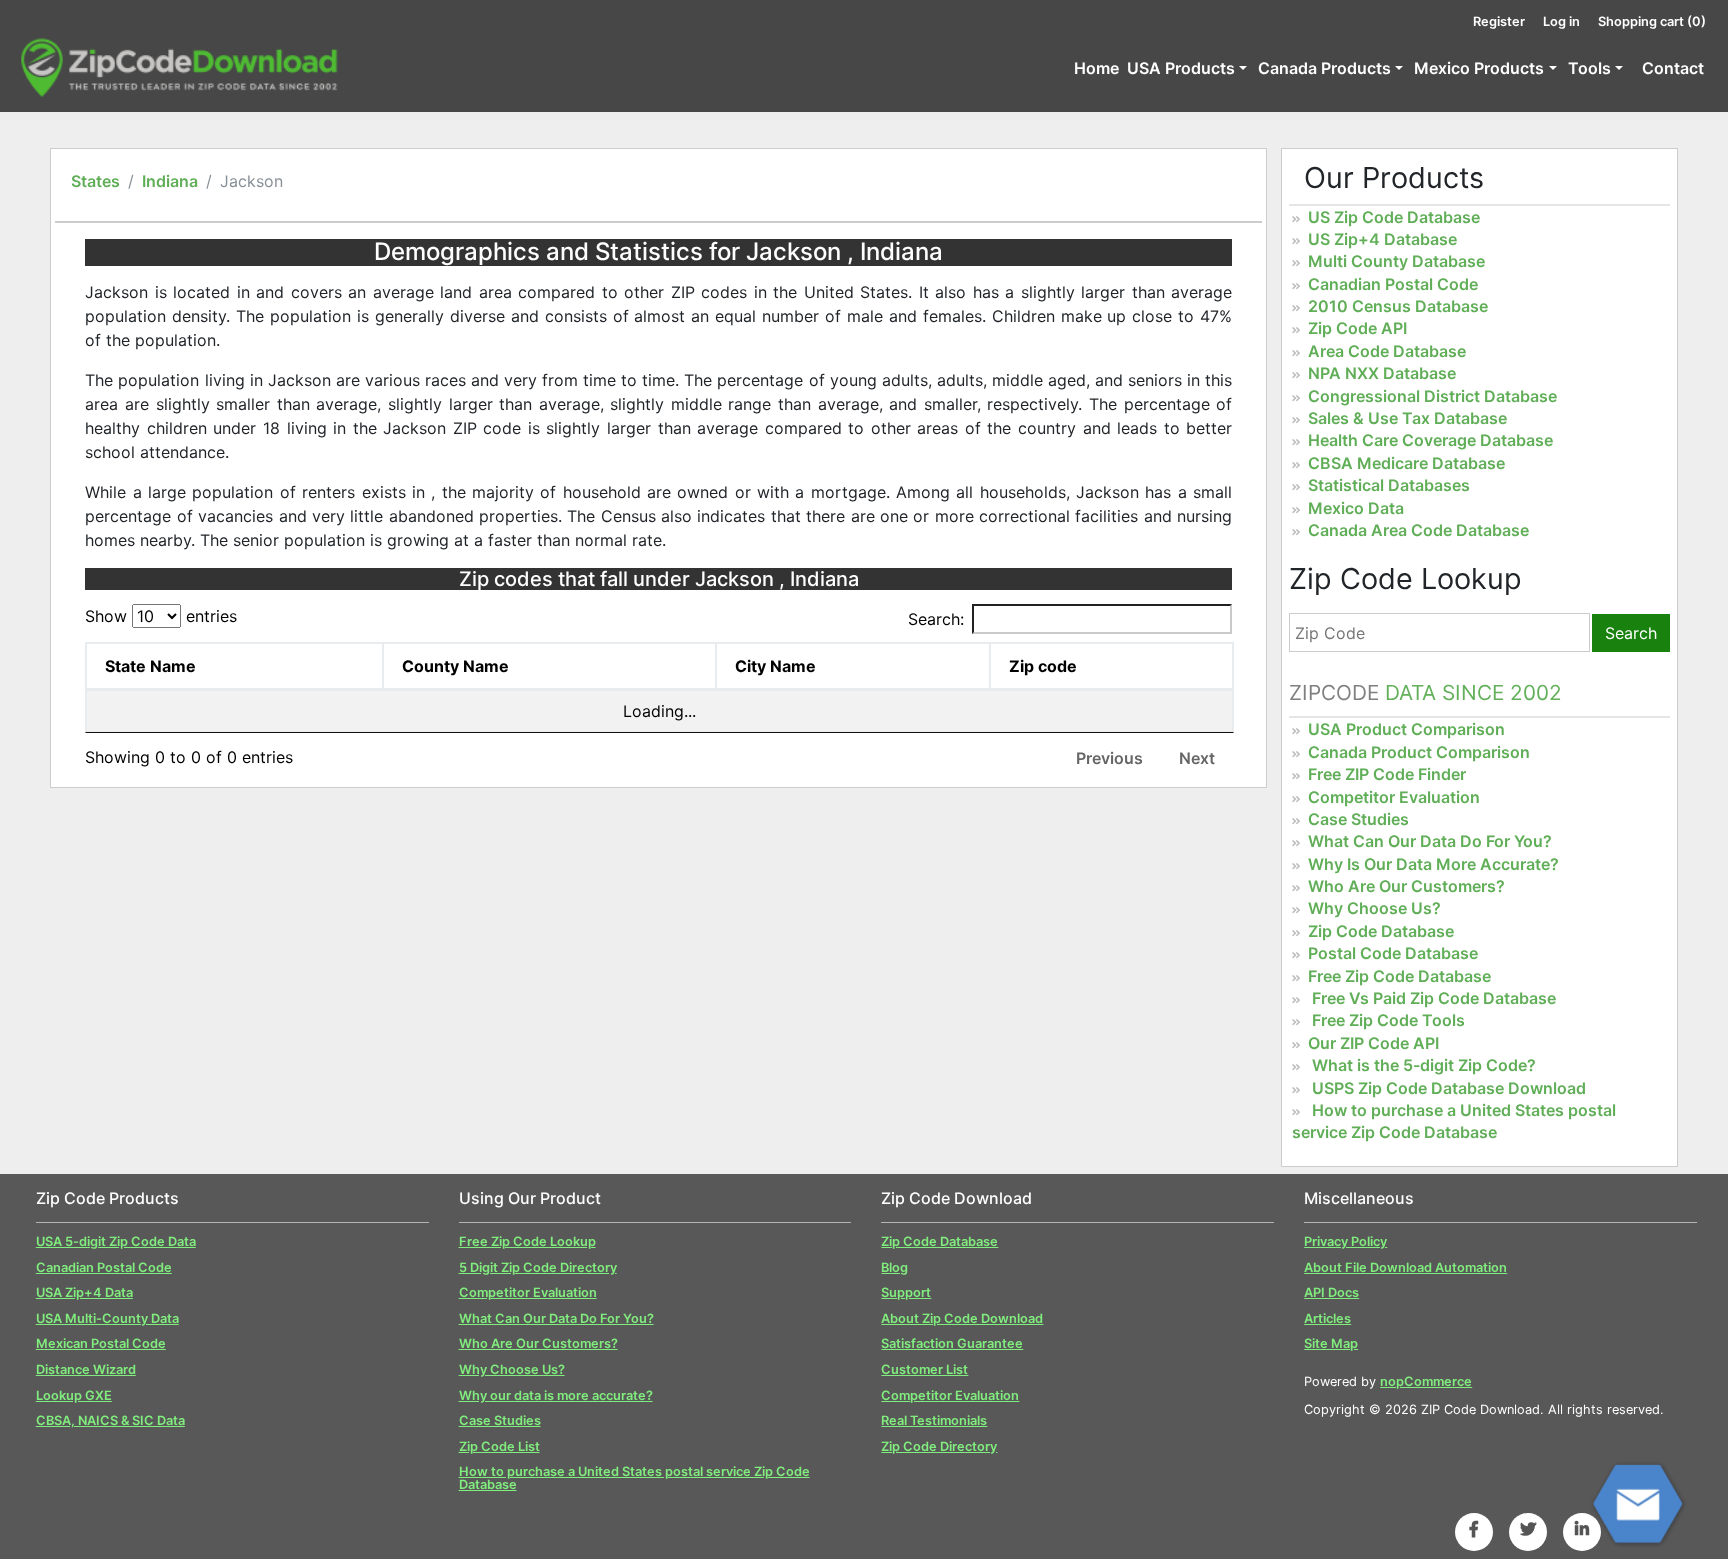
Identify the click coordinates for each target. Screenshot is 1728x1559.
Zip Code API (1357, 328)
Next (1197, 758)
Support (906, 1292)
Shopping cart (1652, 21)
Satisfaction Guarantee (952, 1343)
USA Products (1181, 68)
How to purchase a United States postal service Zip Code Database (1454, 1121)
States (95, 181)
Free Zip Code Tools (1388, 1020)
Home (1096, 68)
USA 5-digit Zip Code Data (116, 1241)
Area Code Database (1387, 351)
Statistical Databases (1389, 485)
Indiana (170, 181)
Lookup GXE (74, 1395)
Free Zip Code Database (1399, 976)
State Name (150, 666)
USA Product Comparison (1406, 729)
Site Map (1331, 1343)
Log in (1561, 21)
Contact (1673, 68)
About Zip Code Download (962, 1318)
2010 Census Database (1398, 306)
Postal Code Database (1393, 953)
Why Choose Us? (1374, 908)
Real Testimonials (934, 1420)
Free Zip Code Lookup (527, 1241)
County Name (455, 666)
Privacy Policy (1345, 1241)
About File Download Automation (1405, 1267)
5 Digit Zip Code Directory (538, 1267)
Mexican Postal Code (101, 1343)
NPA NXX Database (1382, 373)
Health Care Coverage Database (1430, 440)
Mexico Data (1356, 508)
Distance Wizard (86, 1369)
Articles (1327, 1318)
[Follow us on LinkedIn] (1582, 1529)
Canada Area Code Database (1418, 530)
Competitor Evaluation (1394, 797)
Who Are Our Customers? (1406, 886)
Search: (936, 619)
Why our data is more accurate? (556, 1395)
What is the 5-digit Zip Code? (1424, 1065)
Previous (1109, 758)
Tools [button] (1589, 68)
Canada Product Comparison (1419, 752)
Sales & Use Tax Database (1407, 418)
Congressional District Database (1432, 396)
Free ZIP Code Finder (1387, 774)
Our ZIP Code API (1373, 1043)
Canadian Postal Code (1393, 284)
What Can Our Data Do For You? (1430, 841)
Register (1499, 21)
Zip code (1043, 666)
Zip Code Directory (939, 1446)
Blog (894, 1267)
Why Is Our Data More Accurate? (1433, 864)
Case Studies (1358, 819)
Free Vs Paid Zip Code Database (1434, 998)
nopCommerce (1426, 1381)
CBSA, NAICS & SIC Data (110, 1420)
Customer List (924, 1369)
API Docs (1331, 1292)
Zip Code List (499, 1446)
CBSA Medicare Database (1406, 463)
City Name (775, 666)
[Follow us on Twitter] (1528, 1529)
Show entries (161, 616)
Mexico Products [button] (1479, 68)
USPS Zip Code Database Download (1449, 1088)
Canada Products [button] (1324, 68)
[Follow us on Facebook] (1474, 1529)
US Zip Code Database (1394, 217)
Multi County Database (1396, 261)
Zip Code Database (1381, 931)
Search (1631, 633)
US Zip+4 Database (1382, 239)
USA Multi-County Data (107, 1318)
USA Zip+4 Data (84, 1292)
